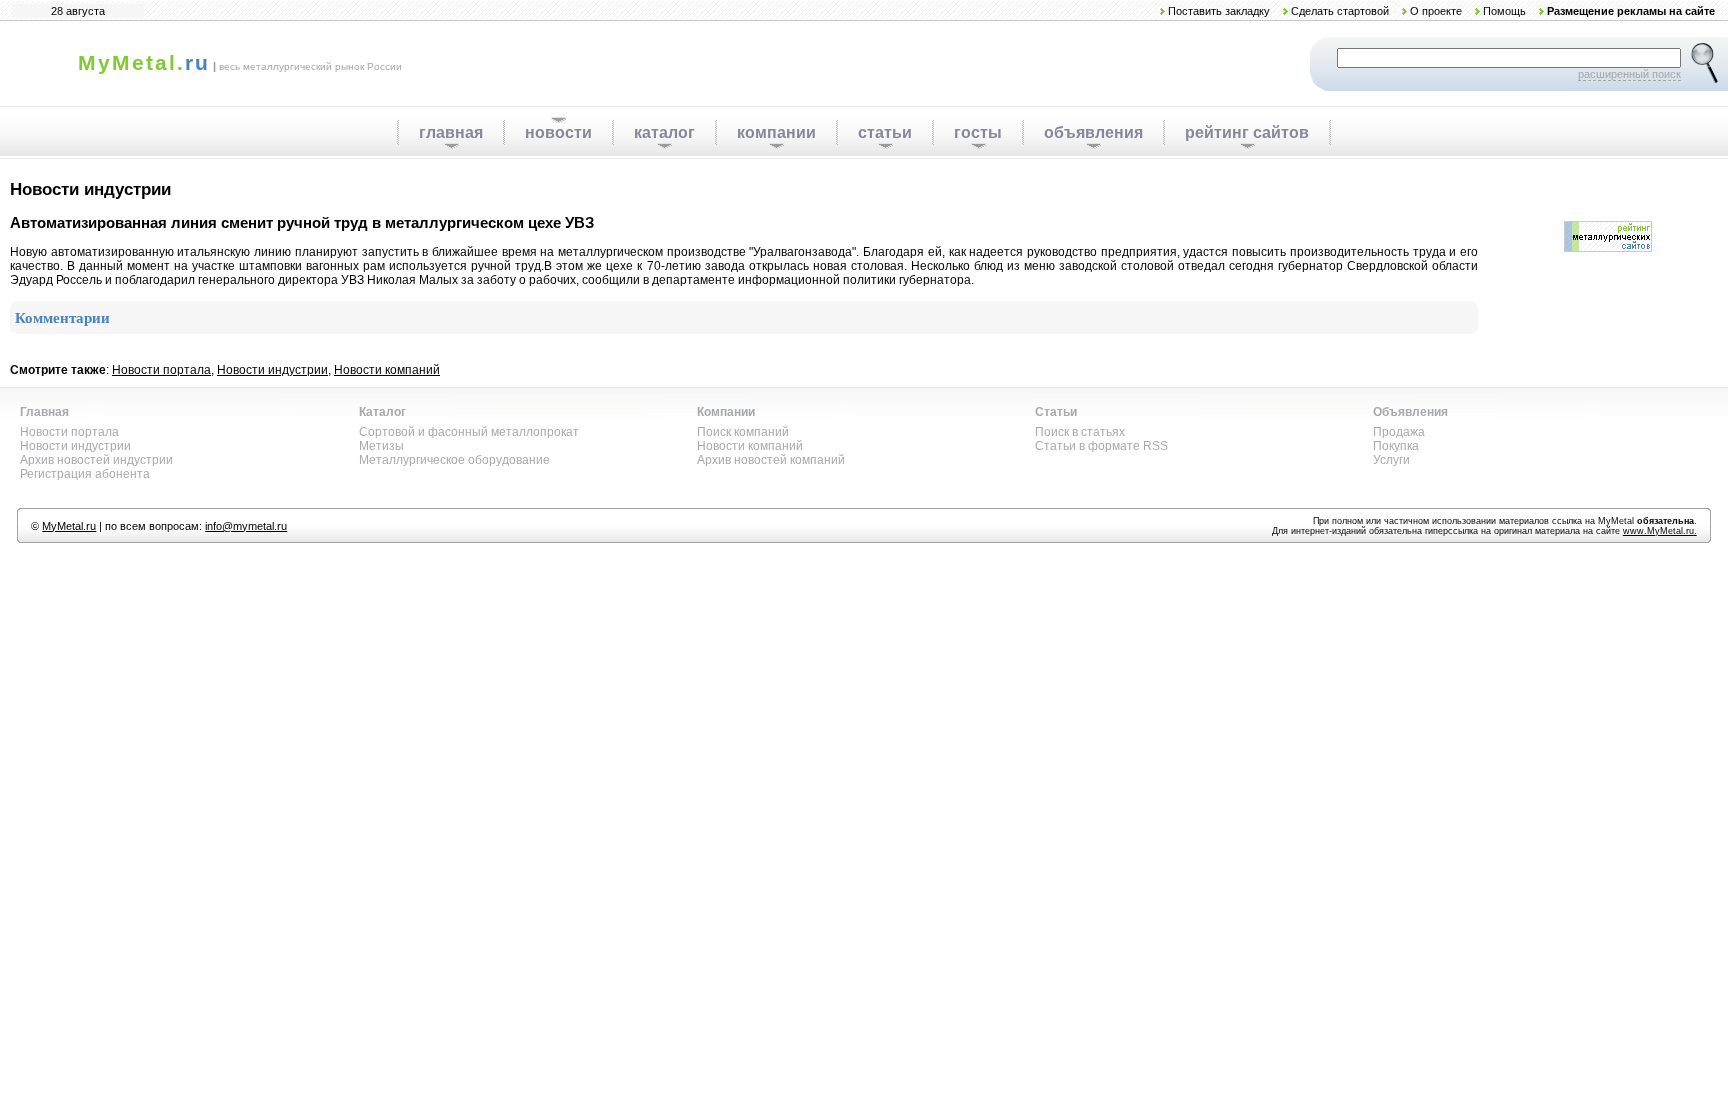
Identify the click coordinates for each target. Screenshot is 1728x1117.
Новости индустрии (272, 370)
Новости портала (161, 370)
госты (978, 132)
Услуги (1391, 460)
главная (451, 132)
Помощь (1504, 11)
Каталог (382, 412)
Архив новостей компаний (771, 460)
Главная (44, 412)
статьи (885, 132)
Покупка (1396, 446)
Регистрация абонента (85, 474)
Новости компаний (387, 370)
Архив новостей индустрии (96, 460)
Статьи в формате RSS (1101, 446)
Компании (726, 412)
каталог (664, 132)
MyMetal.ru (69, 526)
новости (558, 132)
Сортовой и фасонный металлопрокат (469, 432)
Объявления (1410, 412)
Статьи (1056, 412)
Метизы (381, 446)
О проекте (1436, 11)
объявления (1093, 132)
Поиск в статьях (1080, 432)
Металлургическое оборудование (454, 460)
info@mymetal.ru (246, 526)
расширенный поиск (1629, 74)
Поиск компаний (743, 432)
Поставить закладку (1219, 11)
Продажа (1399, 432)
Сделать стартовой (1340, 11)
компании (776, 132)
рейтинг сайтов (1247, 132)
